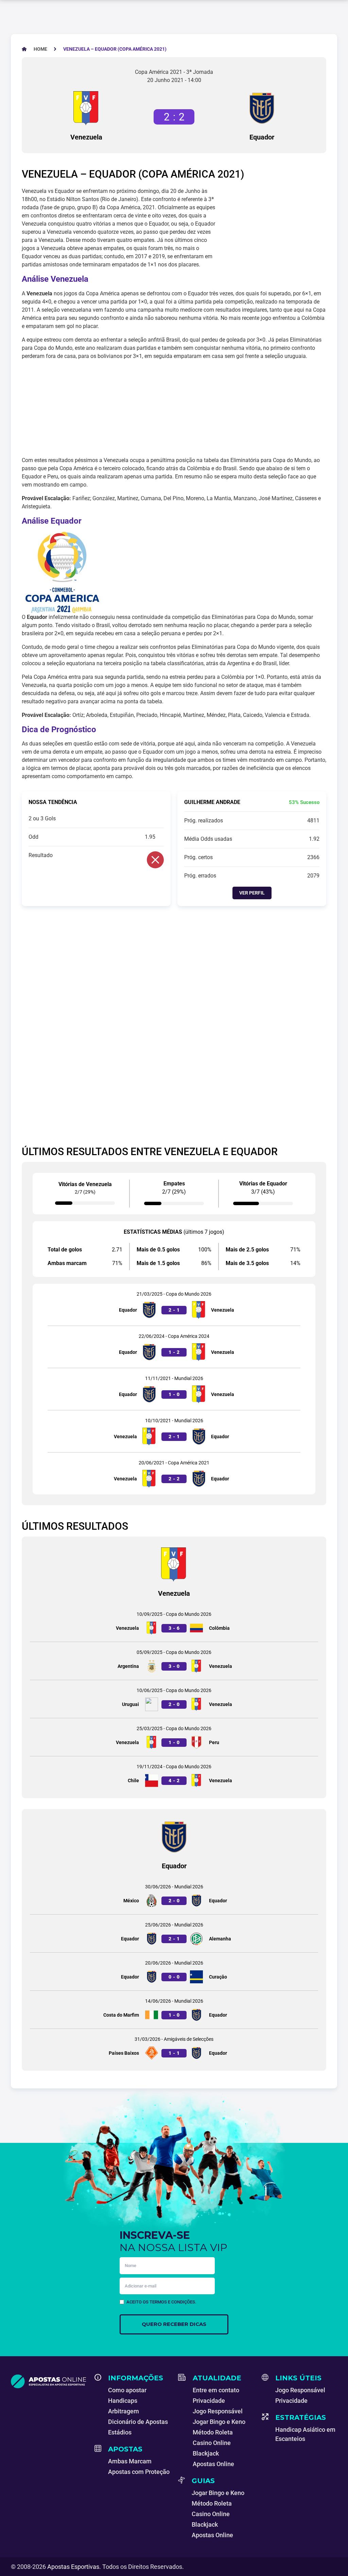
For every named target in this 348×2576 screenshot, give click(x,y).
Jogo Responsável (218, 2411)
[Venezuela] (86, 108)
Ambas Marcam (130, 2461)
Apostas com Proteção (139, 2472)
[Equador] (262, 108)
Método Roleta (213, 2432)
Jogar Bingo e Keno (219, 2422)
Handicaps (123, 2401)
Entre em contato (216, 2390)
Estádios (120, 2432)
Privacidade (209, 2401)
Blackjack (206, 2453)
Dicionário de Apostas (138, 2422)
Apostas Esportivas (73, 2567)
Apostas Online (213, 2464)
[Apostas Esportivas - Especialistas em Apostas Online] (49, 2381)
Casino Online (212, 2443)
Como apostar (127, 2390)
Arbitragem (124, 2411)
